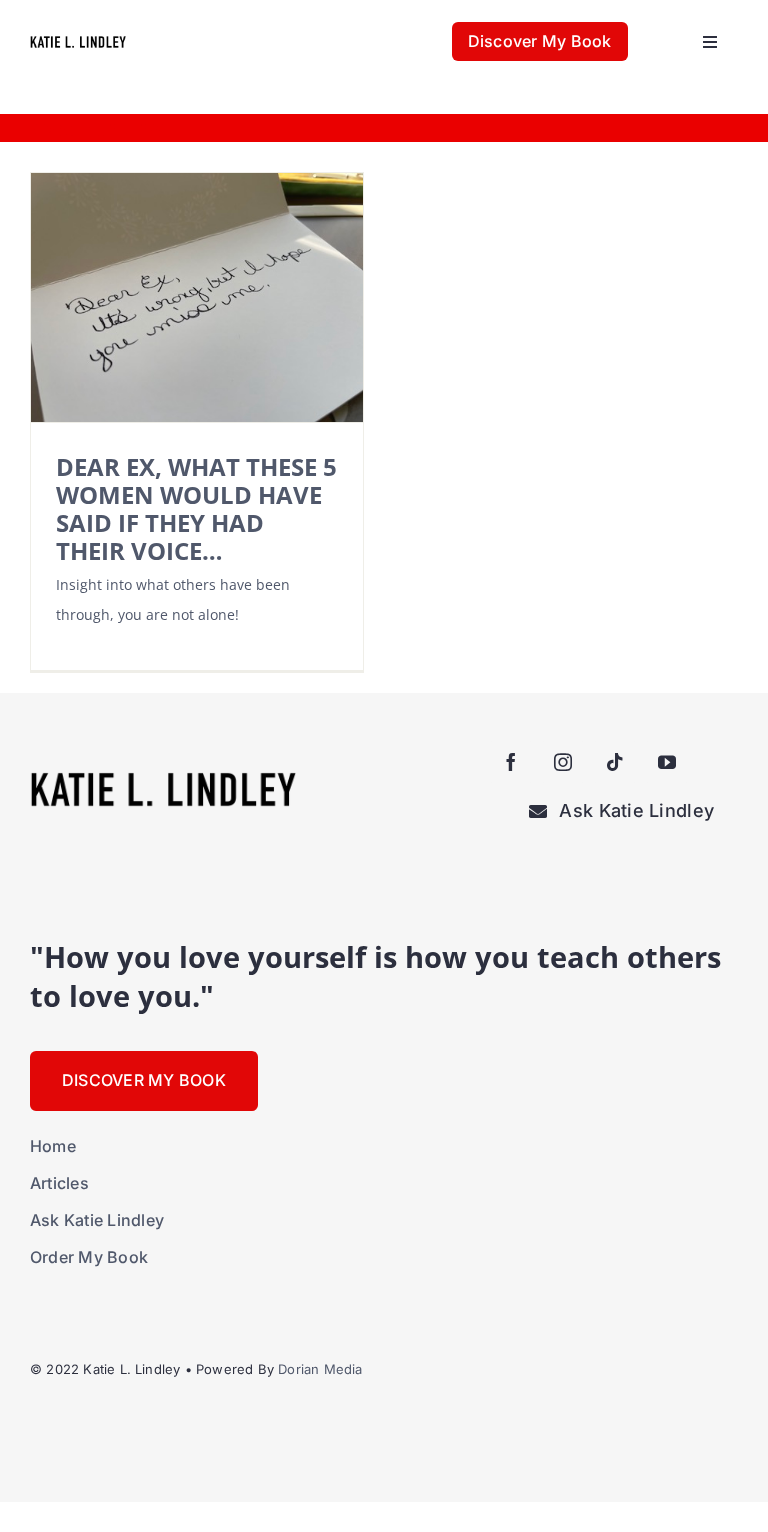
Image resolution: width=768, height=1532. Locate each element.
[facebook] (511, 762)
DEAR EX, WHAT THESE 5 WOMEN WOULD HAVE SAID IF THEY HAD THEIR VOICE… (196, 508)
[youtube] (667, 762)
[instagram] (563, 762)
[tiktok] (615, 762)
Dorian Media (320, 1369)
